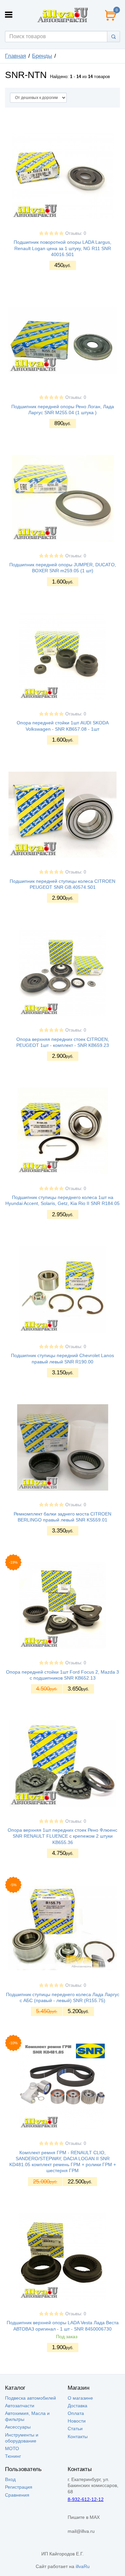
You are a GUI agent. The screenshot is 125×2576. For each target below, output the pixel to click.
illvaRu (83, 2566)
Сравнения (17, 2495)
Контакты (78, 2437)
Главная (15, 56)
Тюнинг (13, 2456)
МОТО (12, 2448)
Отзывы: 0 (76, 233)
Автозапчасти (20, 2406)
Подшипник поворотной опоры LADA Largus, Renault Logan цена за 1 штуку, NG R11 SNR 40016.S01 (62, 248)
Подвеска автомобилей (30, 2398)
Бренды (42, 56)
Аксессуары (18, 2427)
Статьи (75, 2429)
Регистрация (19, 2487)
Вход (10, 2479)
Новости (77, 2421)
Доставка (77, 2406)
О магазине (80, 2398)
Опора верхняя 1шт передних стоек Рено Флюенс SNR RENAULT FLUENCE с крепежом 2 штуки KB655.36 (62, 1836)
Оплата (76, 2413)
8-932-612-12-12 (86, 2499)
